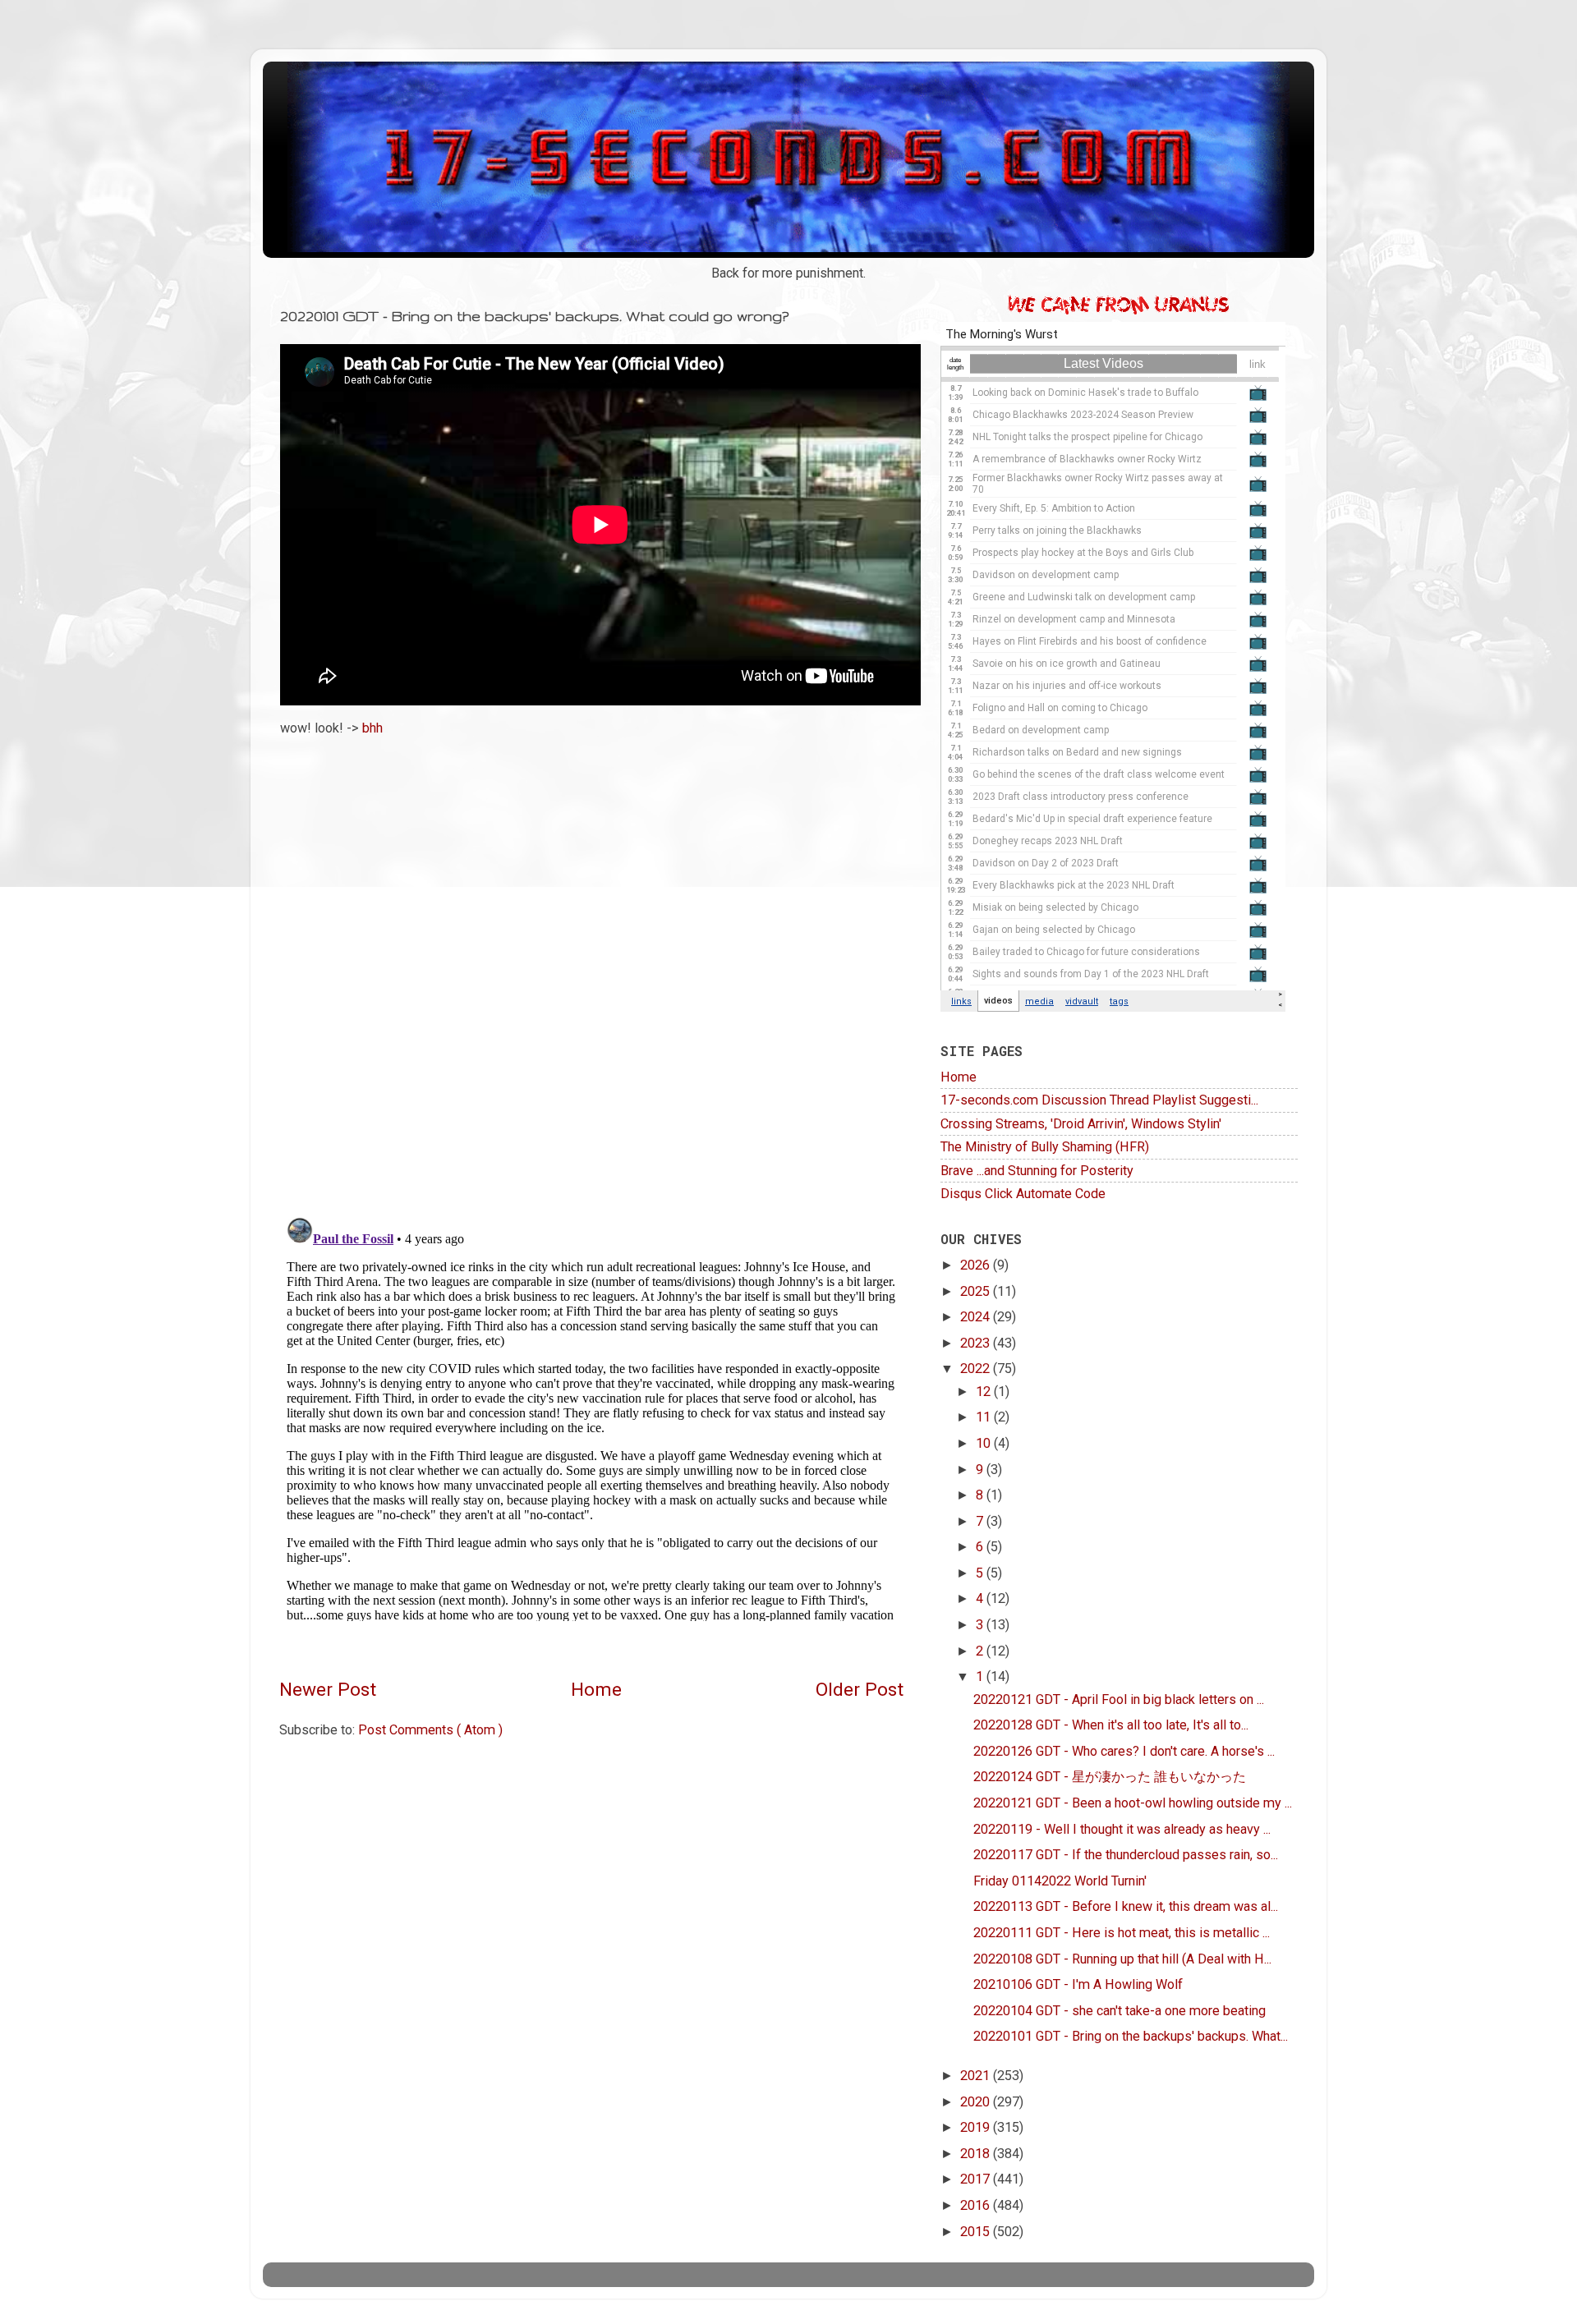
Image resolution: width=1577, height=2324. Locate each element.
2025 (977, 1291)
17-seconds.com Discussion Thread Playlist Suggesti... (1099, 1100)
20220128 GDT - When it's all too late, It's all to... (1111, 1725)
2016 (977, 2205)
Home (596, 1690)
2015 (977, 2232)
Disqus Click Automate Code (1023, 1194)
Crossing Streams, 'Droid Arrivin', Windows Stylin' (1081, 1124)
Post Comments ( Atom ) (430, 1730)
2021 (977, 2076)
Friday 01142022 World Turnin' (1060, 1881)
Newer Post (328, 1690)
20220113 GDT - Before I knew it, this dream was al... (1126, 1906)
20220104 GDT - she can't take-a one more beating (1120, 2011)
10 (985, 1443)
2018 (977, 2154)
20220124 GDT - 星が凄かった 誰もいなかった (1110, 1777)
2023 (977, 1343)
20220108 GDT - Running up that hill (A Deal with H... (1122, 1959)
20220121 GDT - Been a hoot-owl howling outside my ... (1133, 1803)
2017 (977, 2179)
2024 (977, 1317)
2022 (977, 1369)
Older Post (860, 1690)
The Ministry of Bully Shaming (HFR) (1045, 1147)
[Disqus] (591, 971)
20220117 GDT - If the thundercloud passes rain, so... (1126, 1855)
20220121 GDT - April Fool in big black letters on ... (1119, 1699)
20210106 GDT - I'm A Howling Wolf (1078, 1984)
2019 (977, 2127)
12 (985, 1392)
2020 (977, 2102)
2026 (977, 1265)
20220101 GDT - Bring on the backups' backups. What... (1131, 2036)
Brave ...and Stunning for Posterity (1037, 1171)
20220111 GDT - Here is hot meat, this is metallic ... (1122, 1933)
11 (985, 1417)
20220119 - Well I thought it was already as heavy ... (1122, 1829)
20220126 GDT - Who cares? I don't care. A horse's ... (1124, 1751)
